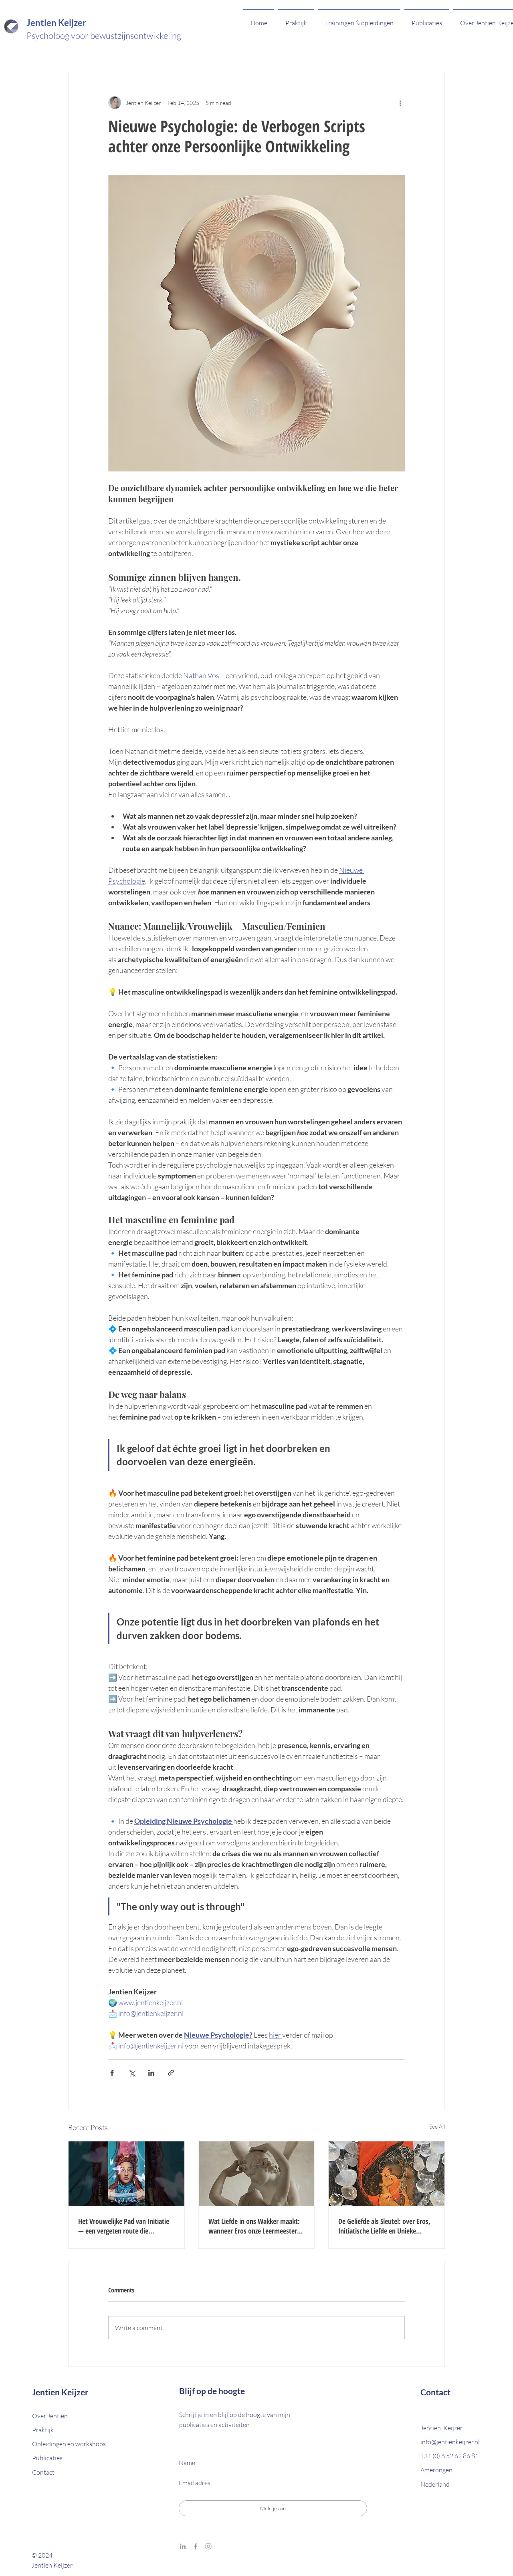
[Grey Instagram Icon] (208, 2546)
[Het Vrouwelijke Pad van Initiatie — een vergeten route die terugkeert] (126, 2174)
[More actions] (400, 103)
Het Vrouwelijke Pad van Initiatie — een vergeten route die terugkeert (124, 2226)
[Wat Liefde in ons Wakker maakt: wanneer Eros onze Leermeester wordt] (257, 2174)
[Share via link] (171, 2073)
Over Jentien (50, 2416)
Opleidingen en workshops (69, 2444)
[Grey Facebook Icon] (196, 2546)
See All (437, 2126)
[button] (43, 2472)
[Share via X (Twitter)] (132, 2073)
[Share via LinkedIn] (151, 2073)
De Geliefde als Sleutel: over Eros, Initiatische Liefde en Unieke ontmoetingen (384, 2226)
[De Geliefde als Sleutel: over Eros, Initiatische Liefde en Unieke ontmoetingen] (387, 2174)
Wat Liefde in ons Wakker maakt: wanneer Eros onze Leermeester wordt (254, 2226)
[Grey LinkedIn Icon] (183, 2546)
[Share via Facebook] (112, 2073)
